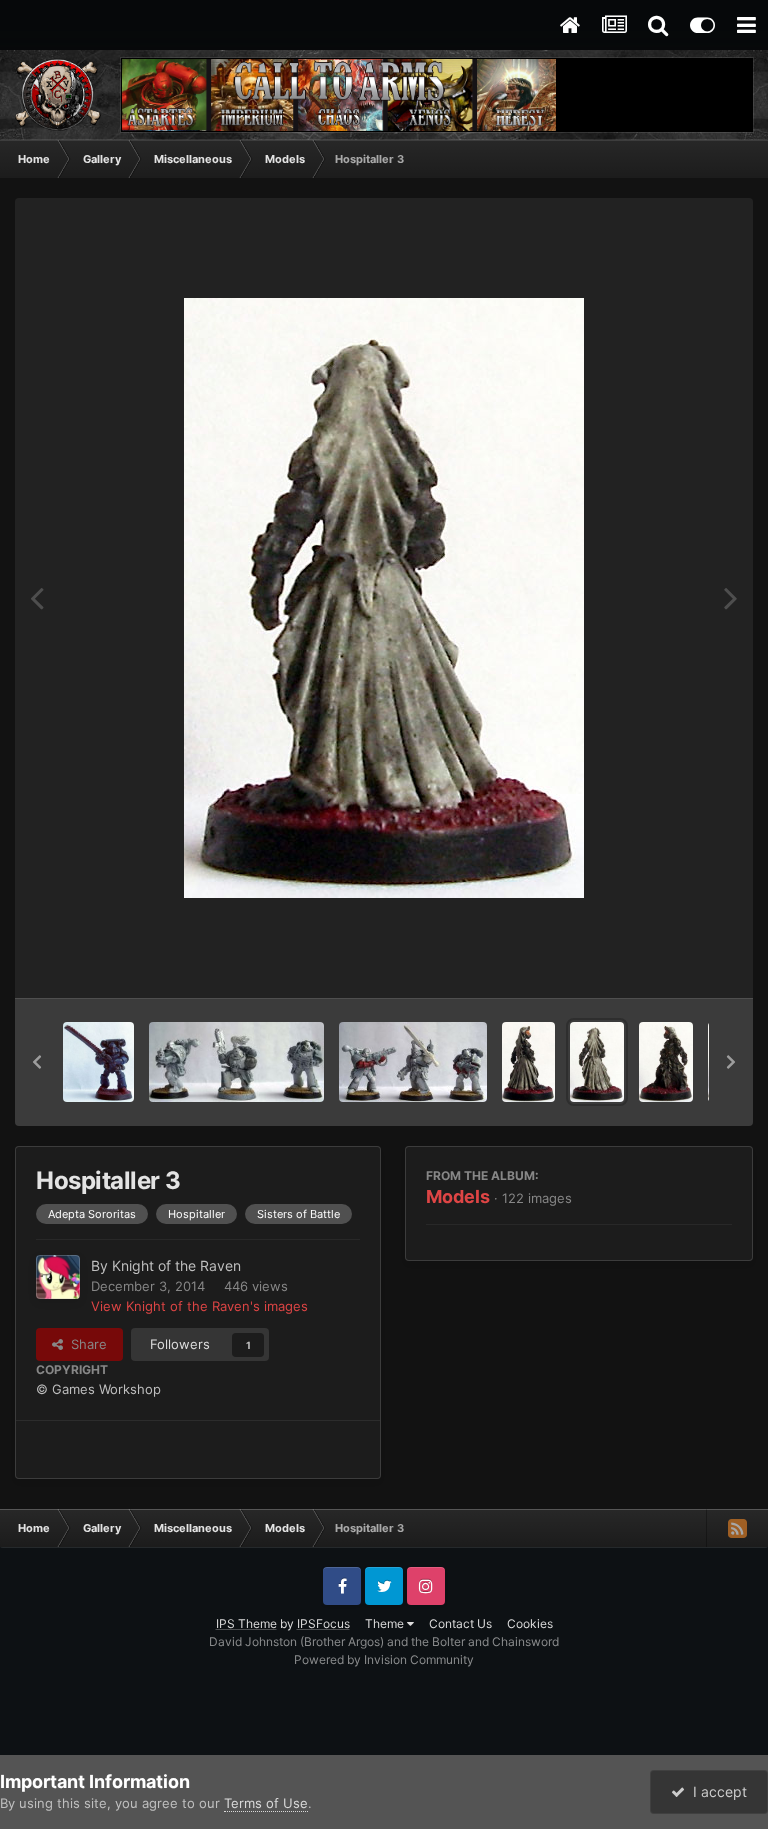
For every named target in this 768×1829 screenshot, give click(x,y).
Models (458, 1196)
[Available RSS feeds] (737, 1528)
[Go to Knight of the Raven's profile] (58, 1277)
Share (85, 1344)
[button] (37, 1062)
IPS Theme (246, 1623)
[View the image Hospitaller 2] (666, 1062)
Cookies (530, 1623)
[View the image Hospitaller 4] (529, 1062)
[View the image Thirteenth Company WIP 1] (413, 1062)
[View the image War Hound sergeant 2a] (98, 1062)
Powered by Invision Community (384, 1659)
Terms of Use (266, 1803)
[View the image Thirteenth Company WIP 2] (236, 1062)
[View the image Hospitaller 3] (597, 1062)
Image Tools (671, 962)
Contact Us (460, 1623)
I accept (716, 1791)
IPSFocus (323, 1623)
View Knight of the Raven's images (199, 1306)
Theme (386, 1623)
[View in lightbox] (384, 598)
